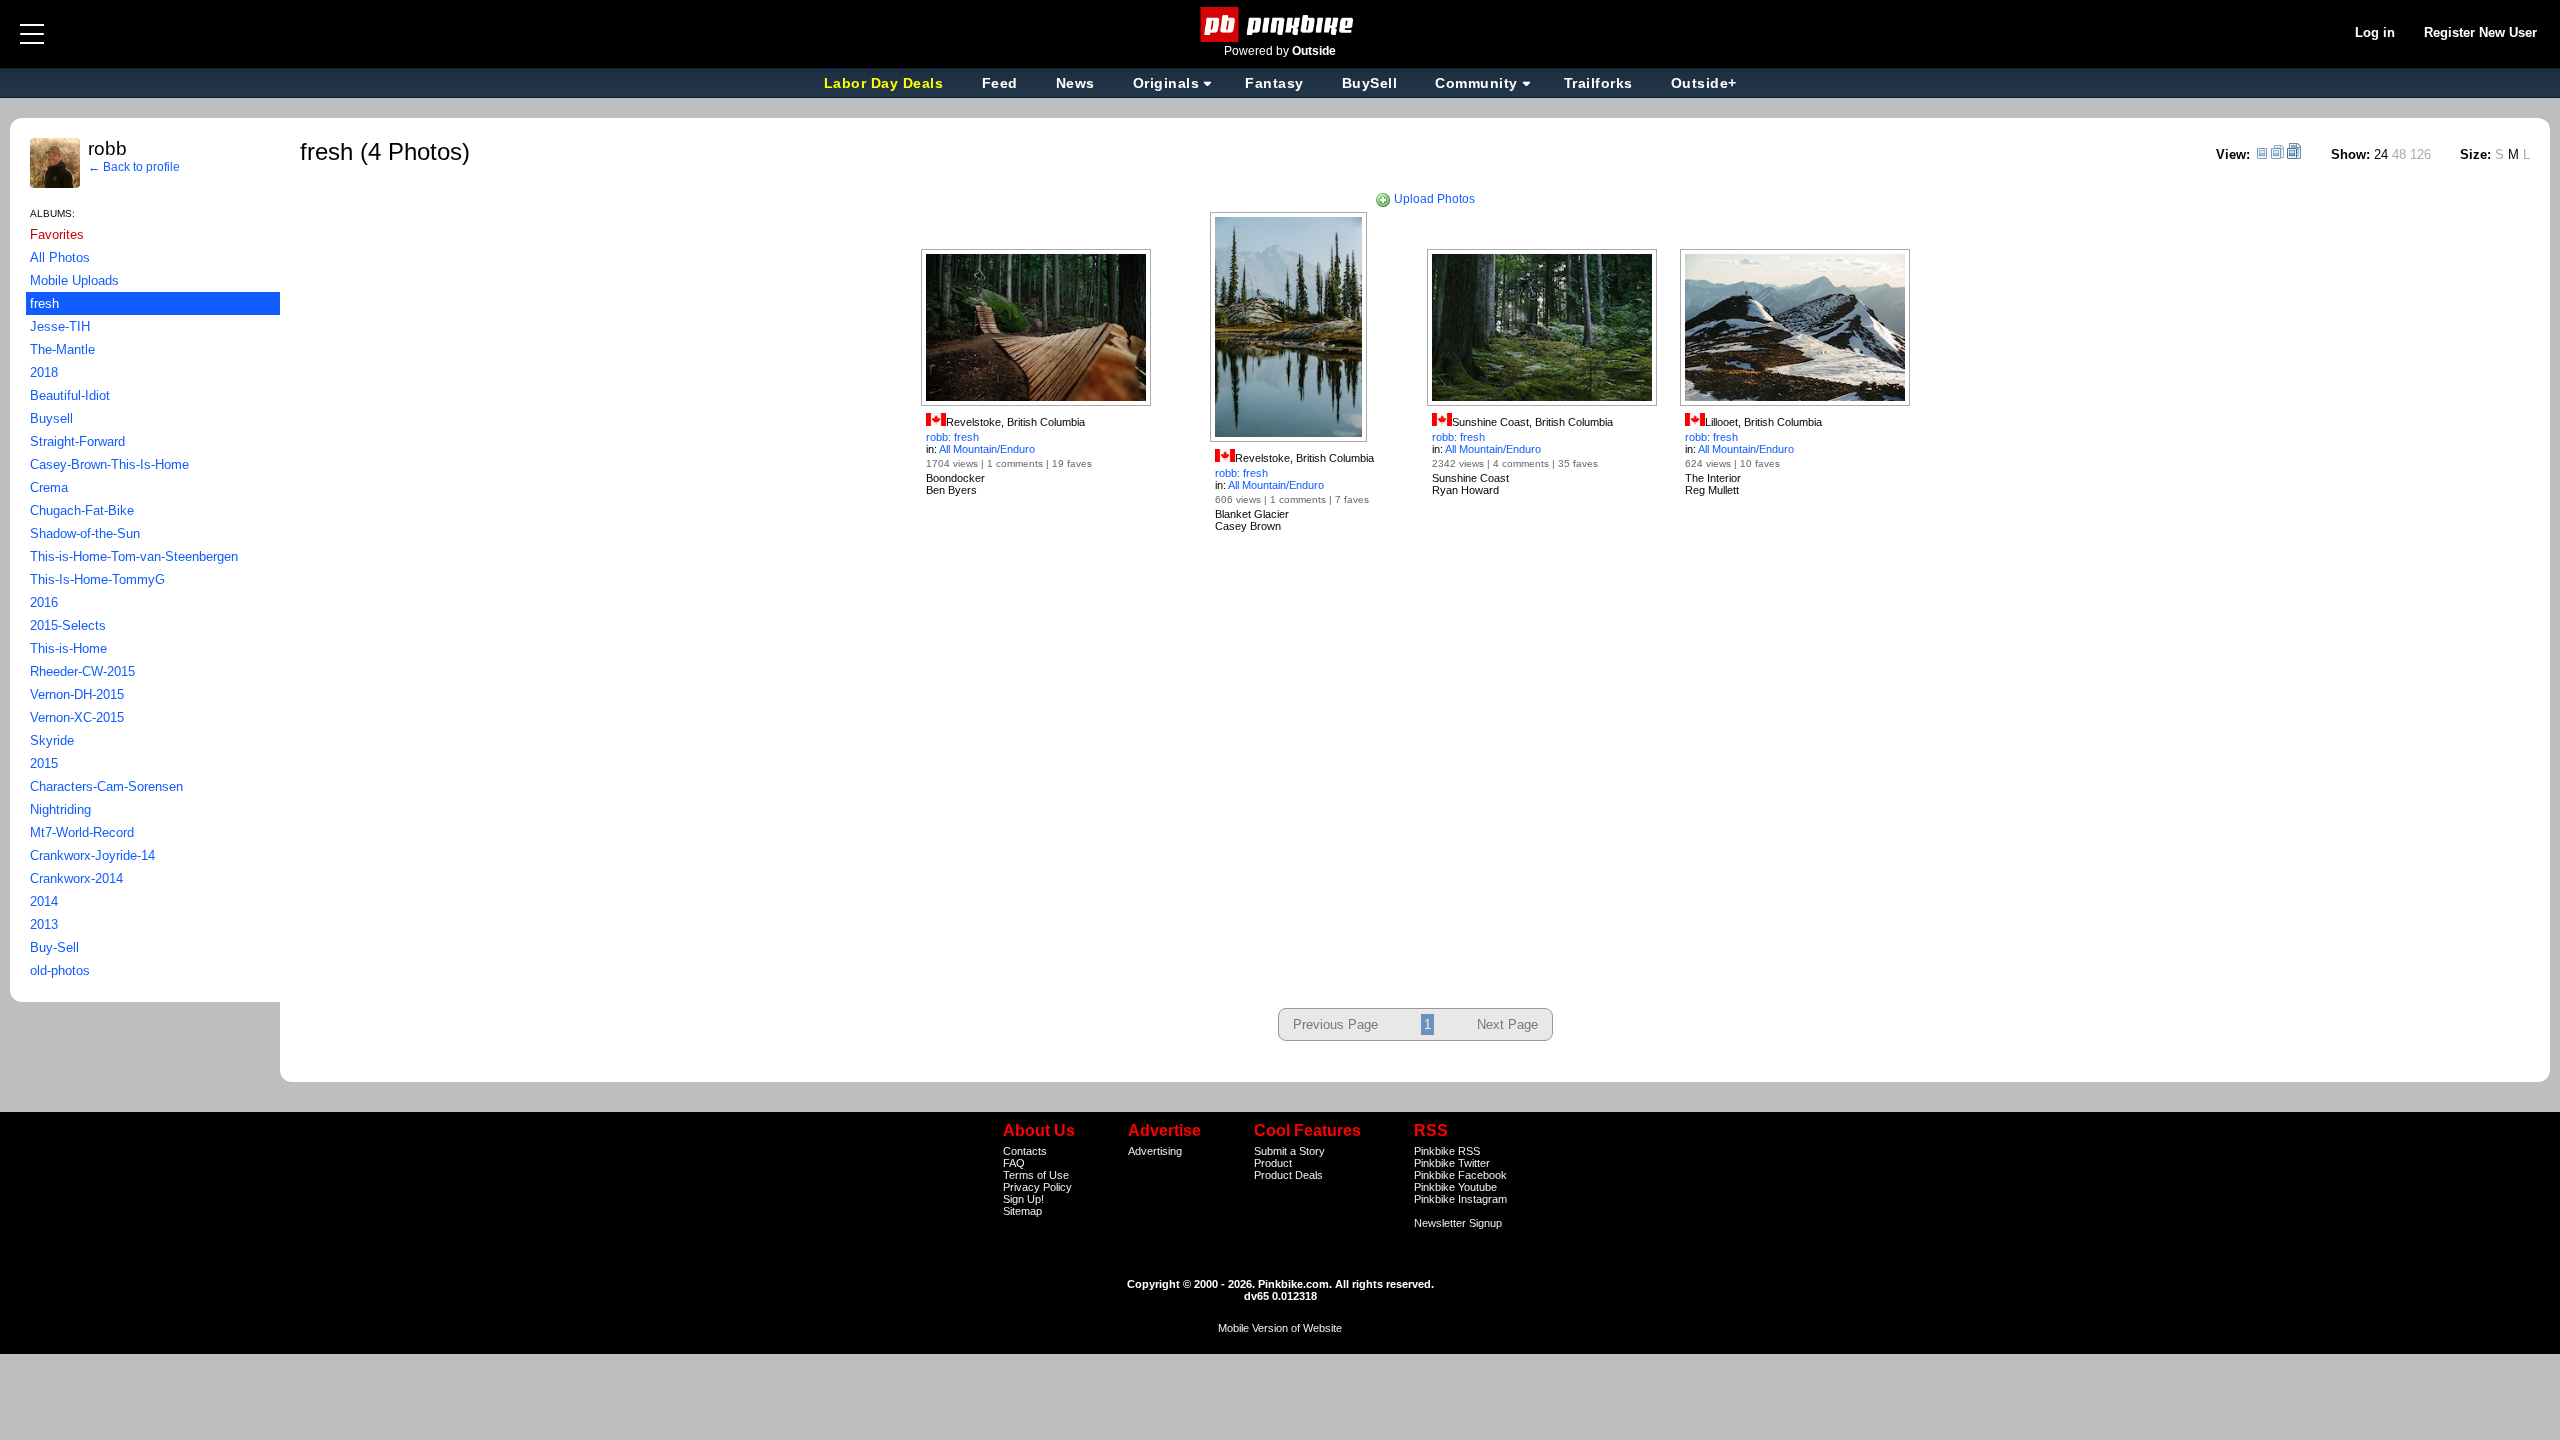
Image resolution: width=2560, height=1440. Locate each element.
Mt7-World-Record (82, 832)
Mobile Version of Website (1280, 1328)
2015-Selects (68, 625)
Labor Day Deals (886, 83)
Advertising (1155, 1151)
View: (2233, 154)
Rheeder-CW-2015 (82, 671)
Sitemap (1022, 1211)
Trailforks (1598, 83)
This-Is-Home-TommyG (97, 579)
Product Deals (1288, 1175)
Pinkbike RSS (1447, 1151)
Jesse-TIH (60, 326)
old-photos (60, 970)
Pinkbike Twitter (1452, 1163)
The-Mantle (62, 349)
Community (1476, 83)
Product (1273, 1163)
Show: (2350, 154)
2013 (44, 924)
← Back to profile (134, 167)
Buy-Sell (54, 947)
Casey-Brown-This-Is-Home (109, 464)
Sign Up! (1023, 1199)
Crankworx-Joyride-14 (92, 855)
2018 (44, 372)
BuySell (1370, 83)
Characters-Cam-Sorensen (106, 786)
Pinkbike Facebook (1460, 1175)
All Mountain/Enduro (987, 449)
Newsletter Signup (1458, 1223)
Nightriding (60, 809)
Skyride (52, 740)
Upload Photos (1433, 199)
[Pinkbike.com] (1280, 24)
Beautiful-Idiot (70, 395)
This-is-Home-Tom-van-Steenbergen (134, 556)
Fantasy (1274, 83)
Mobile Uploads (74, 280)
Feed (1000, 83)
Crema (49, 487)
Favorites (57, 234)
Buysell (51, 418)
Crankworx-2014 (76, 878)
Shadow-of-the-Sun (85, 533)
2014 (44, 901)
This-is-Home (68, 648)
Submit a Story (1289, 1151)
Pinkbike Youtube (1455, 1187)
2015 (44, 763)
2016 (44, 602)
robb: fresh (952, 437)
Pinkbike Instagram (1460, 1199)
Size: (2475, 154)
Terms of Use (1036, 1175)
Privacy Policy (1037, 1187)
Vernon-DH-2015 (77, 694)
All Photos (60, 257)
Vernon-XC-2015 (77, 717)
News (1075, 83)
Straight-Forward (77, 441)
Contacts (1025, 1151)
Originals (1166, 83)
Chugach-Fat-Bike (82, 510)
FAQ (1014, 1163)
